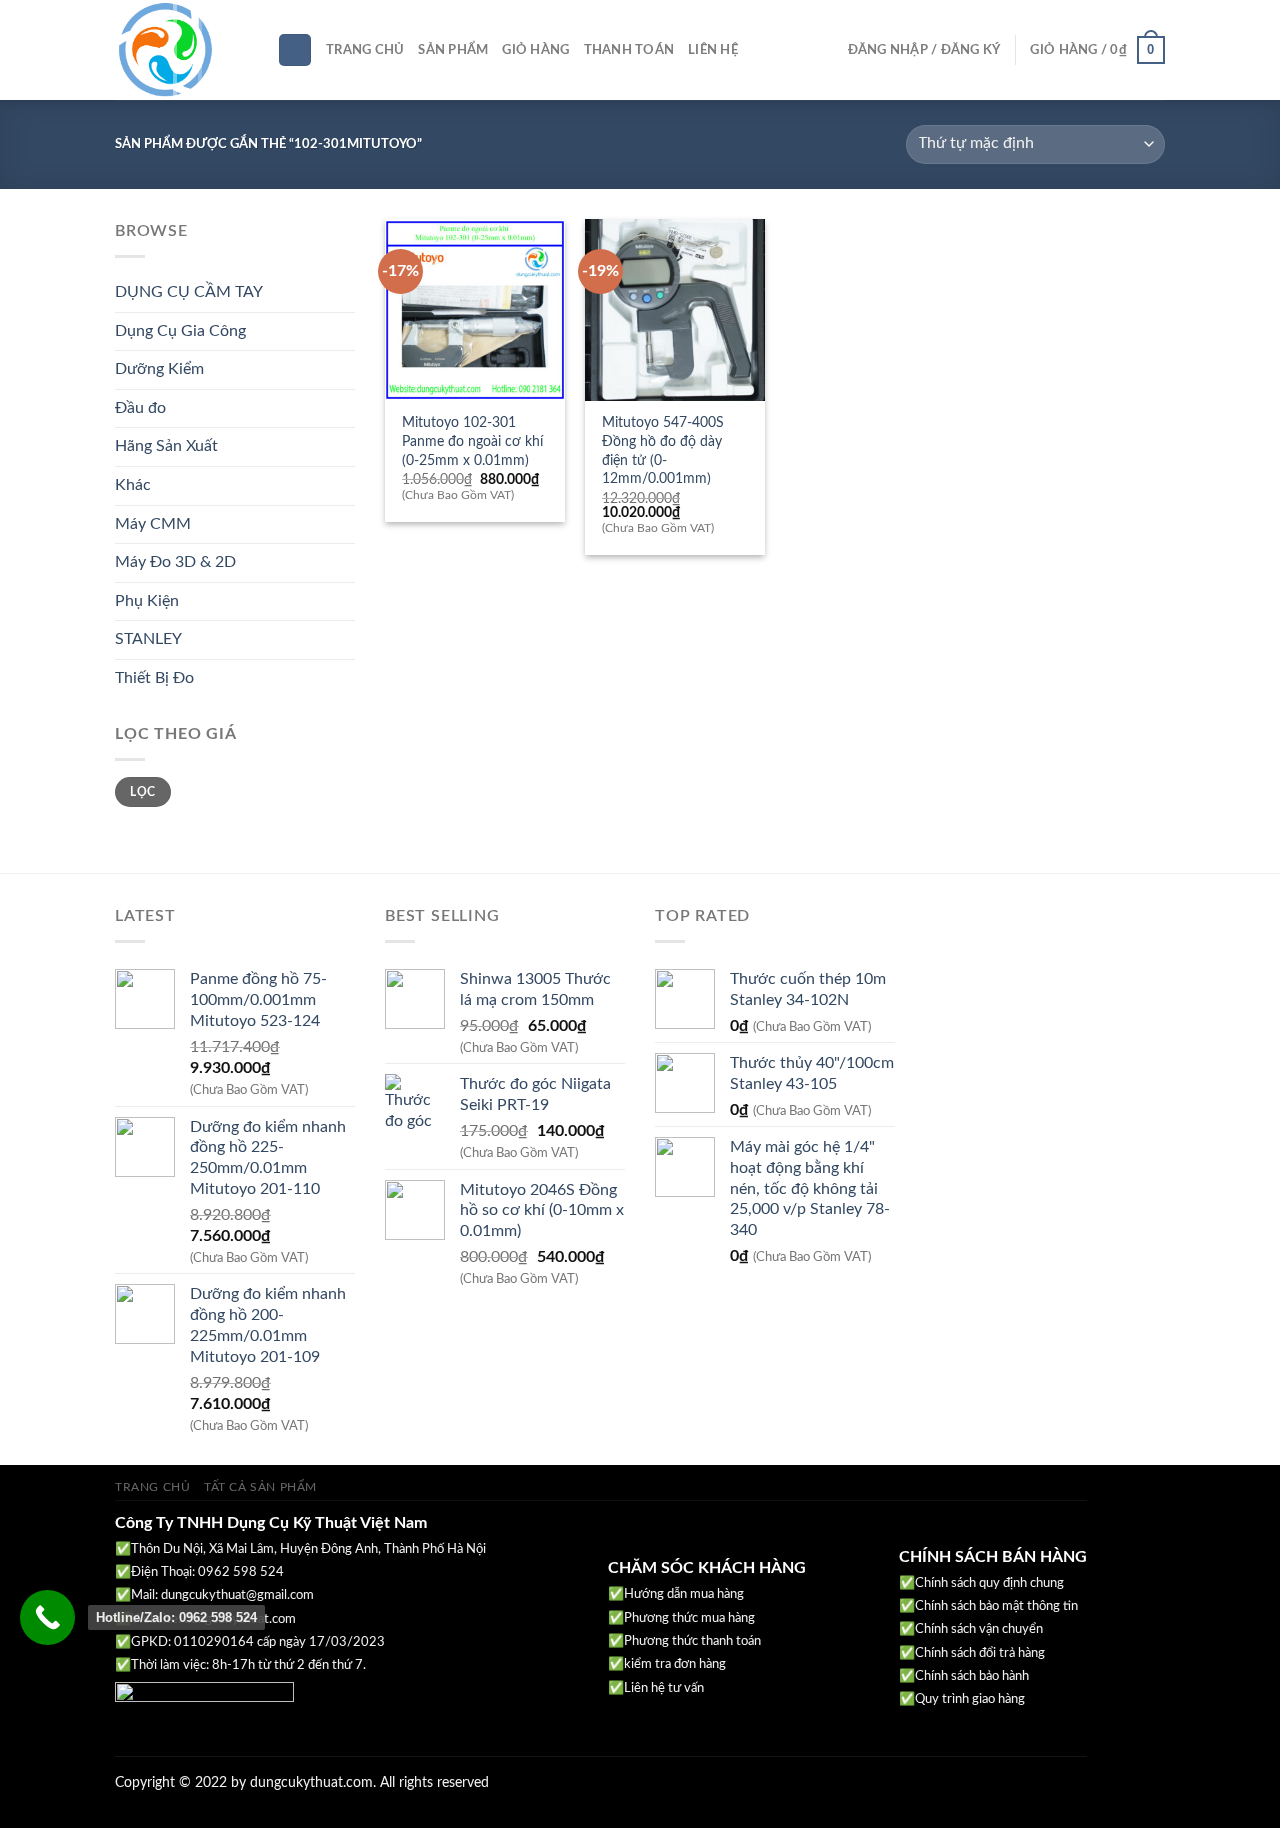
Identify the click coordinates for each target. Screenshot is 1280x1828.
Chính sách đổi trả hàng (980, 1653)
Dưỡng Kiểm (159, 369)
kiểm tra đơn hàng (675, 1664)
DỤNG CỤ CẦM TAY (189, 292)
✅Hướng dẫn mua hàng (676, 1594)
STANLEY (148, 639)
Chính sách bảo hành (972, 1676)
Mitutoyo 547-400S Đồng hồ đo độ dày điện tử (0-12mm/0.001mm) (663, 450)
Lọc (142, 792)
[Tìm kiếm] (295, 50)
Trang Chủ (365, 50)
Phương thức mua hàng (689, 1618)
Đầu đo (140, 408)
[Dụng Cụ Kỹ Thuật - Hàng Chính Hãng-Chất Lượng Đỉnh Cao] (181, 50)
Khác (133, 485)
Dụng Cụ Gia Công (180, 331)
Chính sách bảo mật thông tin (996, 1606)
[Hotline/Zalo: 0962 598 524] (47, 1617)
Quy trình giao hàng (970, 1699)
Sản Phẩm (453, 50)
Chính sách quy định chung (989, 1583)
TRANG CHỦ (153, 1487)
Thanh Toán (629, 50)
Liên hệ (713, 50)
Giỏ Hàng (535, 50)
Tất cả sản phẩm (260, 1487)
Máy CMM (153, 524)
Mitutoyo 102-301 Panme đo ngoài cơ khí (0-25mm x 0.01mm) (472, 441)
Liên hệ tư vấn (664, 1688)
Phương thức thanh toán (692, 1641)
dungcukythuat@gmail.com (237, 1595)
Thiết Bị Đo (154, 678)
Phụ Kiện (147, 601)
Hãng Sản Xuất (166, 446)
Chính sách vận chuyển (979, 1629)
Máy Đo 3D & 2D (175, 562)
